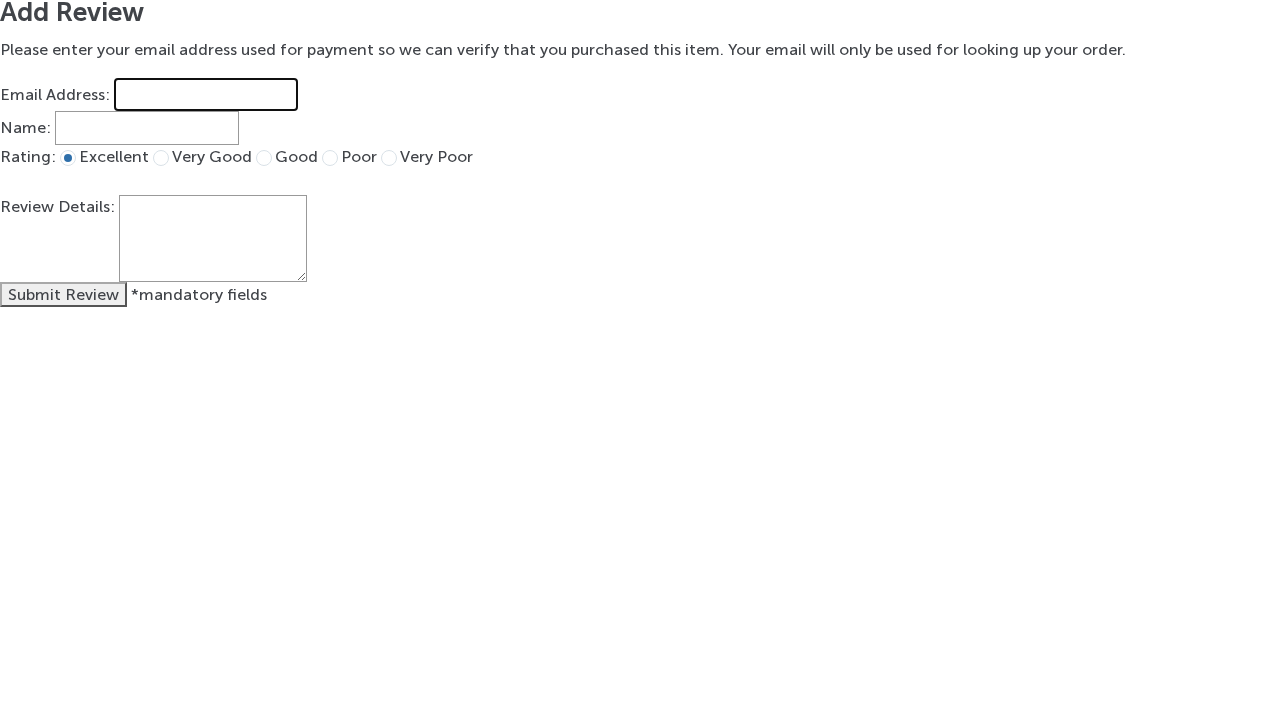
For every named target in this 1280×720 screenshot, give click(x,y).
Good (296, 156)
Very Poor (436, 156)
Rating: (28, 156)
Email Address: (55, 94)
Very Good (212, 156)
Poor (359, 156)
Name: (25, 128)
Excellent (114, 156)
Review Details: (57, 206)
